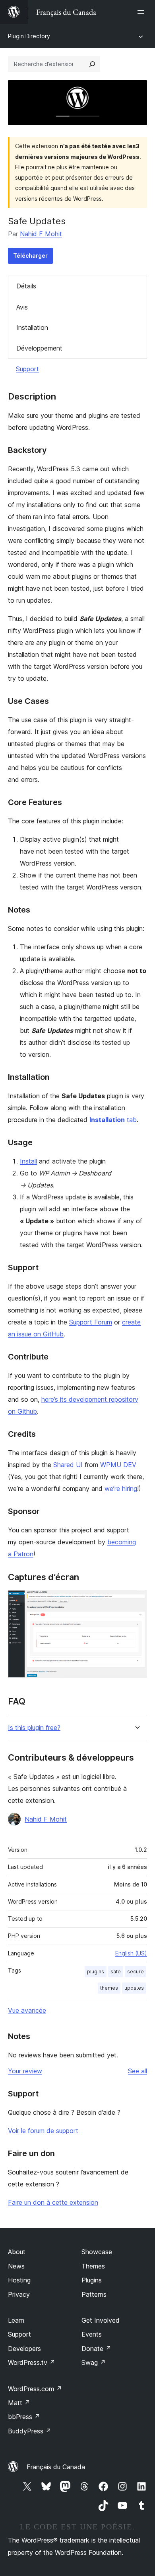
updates (134, 1988)
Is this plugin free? (34, 1728)
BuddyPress (30, 2431)
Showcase (97, 2252)
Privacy (19, 2294)
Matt (19, 2403)
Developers (24, 2349)
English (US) (131, 1953)
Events (92, 2334)
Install (28, 1161)
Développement (39, 348)
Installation (32, 327)
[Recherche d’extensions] (92, 64)
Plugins (92, 2280)
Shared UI (68, 1465)
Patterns (94, 2294)
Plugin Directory (29, 36)
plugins (96, 1972)
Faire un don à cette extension (53, 2202)
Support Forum (91, 1322)
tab (113, 1120)
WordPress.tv (32, 2362)
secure (136, 1972)
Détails (26, 286)
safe (116, 1972)
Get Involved (101, 2320)
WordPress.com (35, 2389)
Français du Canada (56, 2467)
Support (27, 369)
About (17, 2252)
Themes (93, 2266)
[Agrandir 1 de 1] (136, 1601)
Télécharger (30, 256)
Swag (94, 2362)
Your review (25, 2071)
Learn (16, 2320)
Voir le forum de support (43, 2131)
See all (138, 2071)
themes (109, 1988)
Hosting (19, 2280)
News (16, 2266)
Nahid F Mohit (41, 234)
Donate (96, 2349)
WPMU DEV (118, 1465)
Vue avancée (27, 2010)
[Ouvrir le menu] (142, 12)
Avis (22, 307)
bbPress (24, 2417)
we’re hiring (121, 1489)
